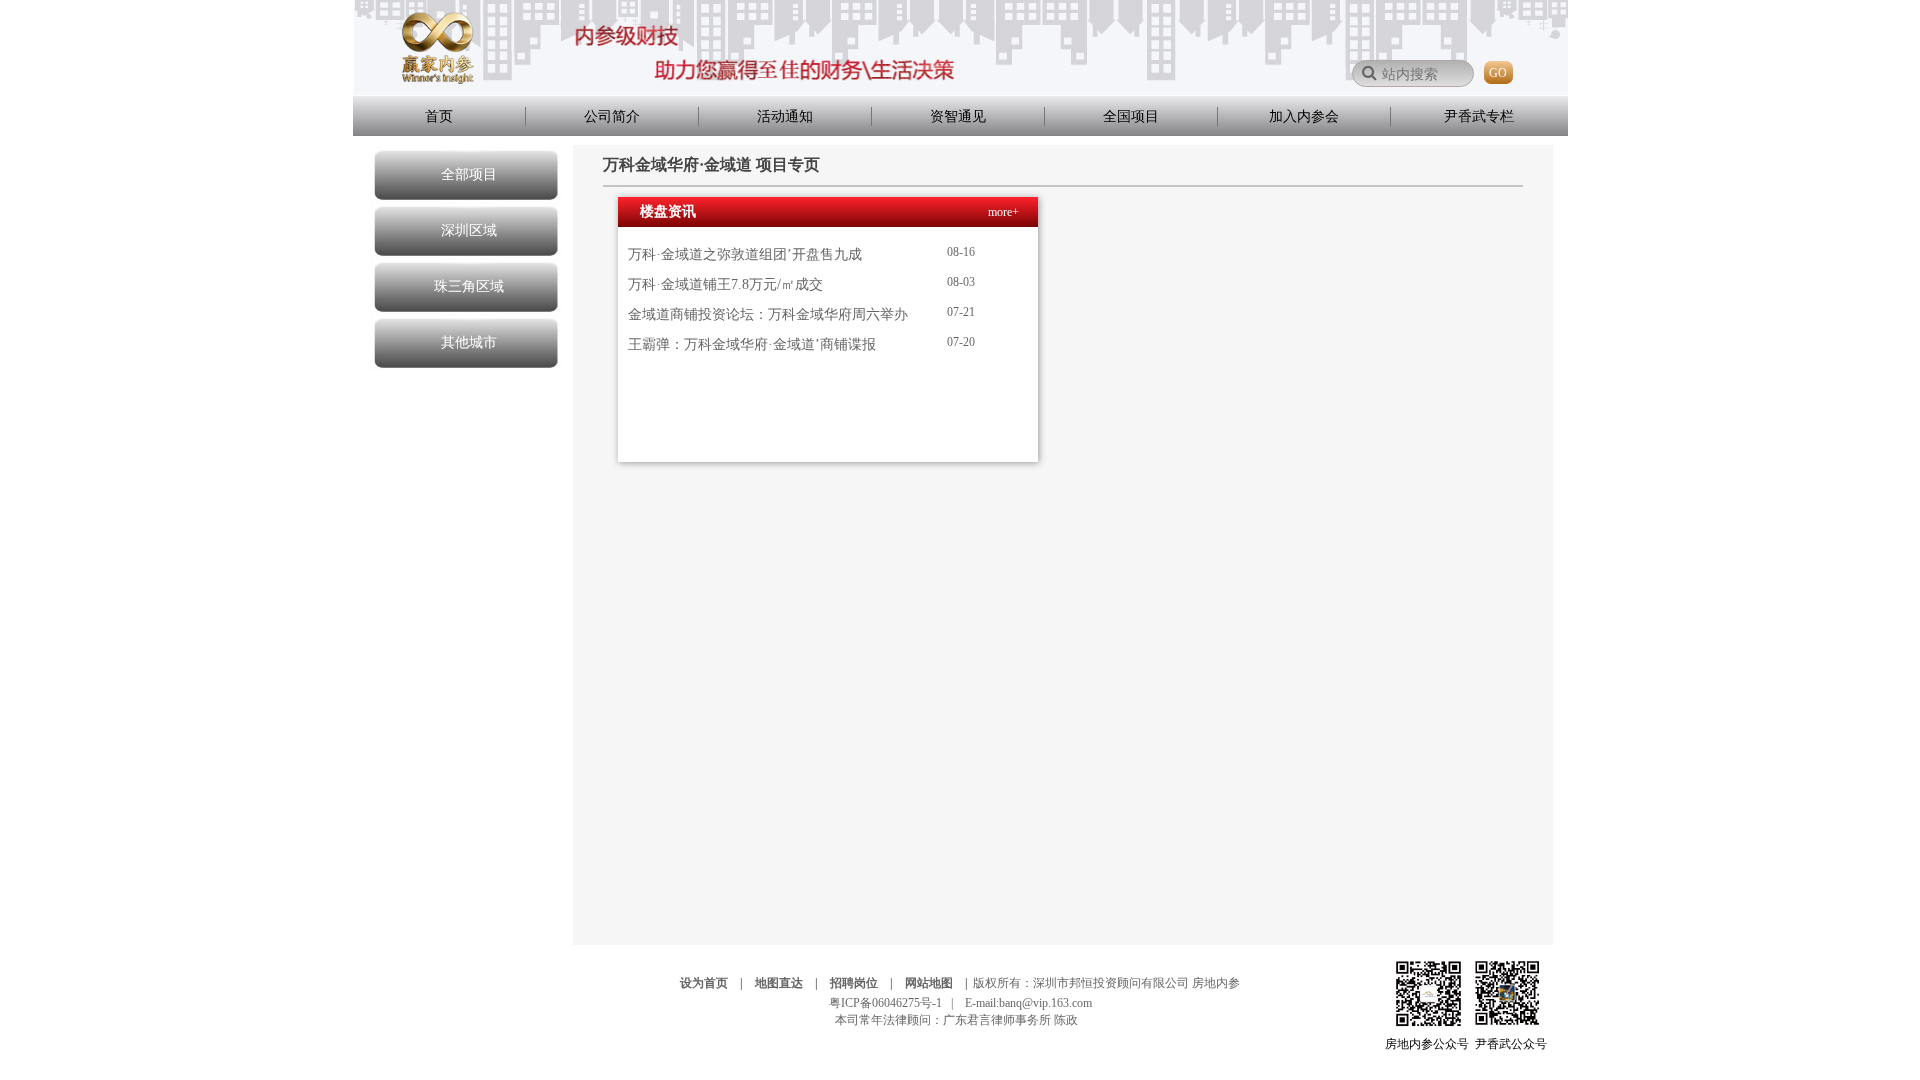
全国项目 (1131, 116)
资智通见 (958, 116)
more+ (1003, 212)
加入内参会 (1304, 116)
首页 (439, 116)
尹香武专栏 (1479, 116)
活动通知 (785, 116)
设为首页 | (716, 983)
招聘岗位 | (866, 983)
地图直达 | (791, 983)
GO (1498, 73)
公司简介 (612, 116)
